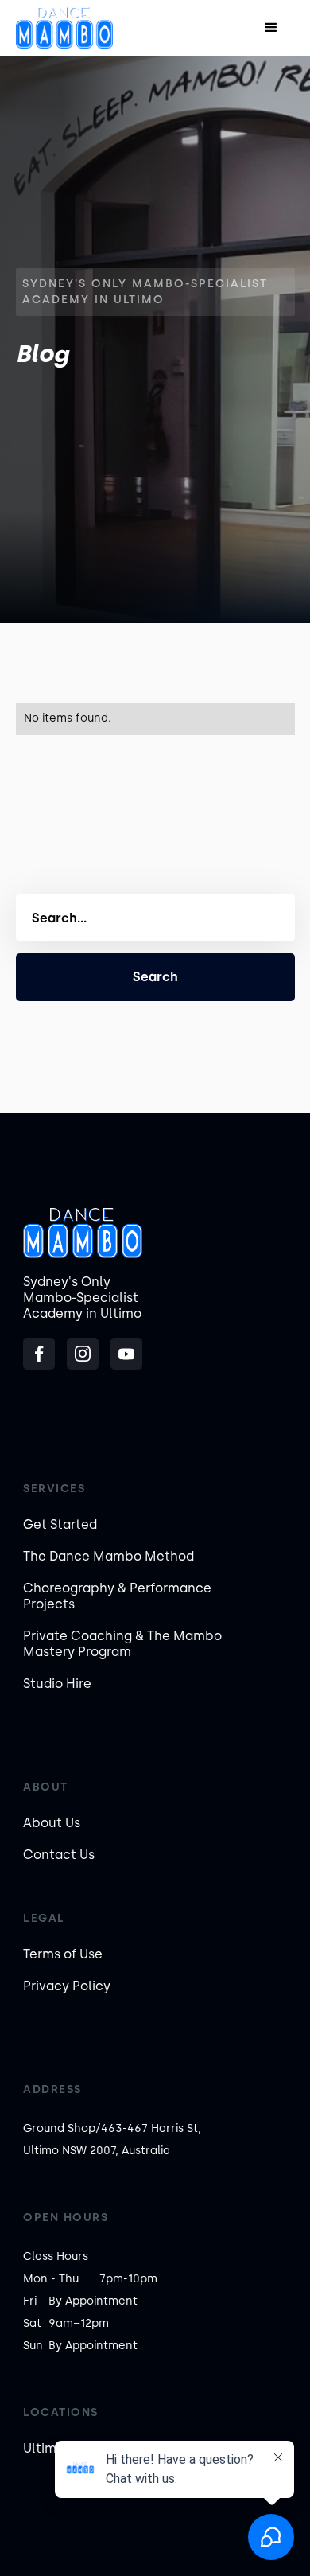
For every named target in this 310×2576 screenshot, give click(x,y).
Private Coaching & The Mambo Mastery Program (122, 1644)
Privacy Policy (67, 1986)
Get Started (60, 1524)
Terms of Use (63, 1954)
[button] (271, 28)
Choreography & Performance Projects (117, 1596)
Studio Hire (57, 1684)
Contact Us (59, 1855)
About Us (52, 1823)
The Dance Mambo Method (108, 1556)
